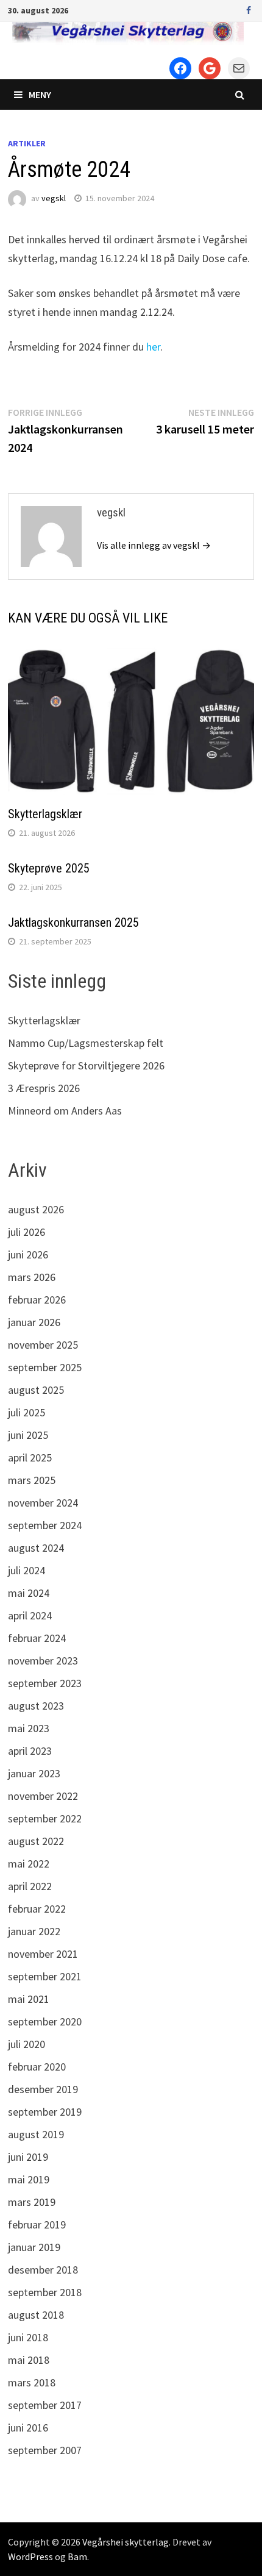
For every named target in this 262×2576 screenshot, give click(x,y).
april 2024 (30, 1615)
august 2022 (36, 1841)
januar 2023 (34, 1773)
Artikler (27, 143)
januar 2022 (34, 1931)
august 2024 (36, 1548)
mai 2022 (29, 1864)
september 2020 (45, 2021)
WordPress (30, 2556)
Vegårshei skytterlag (126, 2542)
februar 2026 (37, 1300)
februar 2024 (37, 1638)
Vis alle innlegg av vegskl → (154, 545)
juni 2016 (28, 2428)
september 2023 (45, 1683)
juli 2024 (27, 1570)
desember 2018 (43, 2270)
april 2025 (30, 1457)
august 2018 (36, 2315)
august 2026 (36, 1209)
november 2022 (43, 1796)
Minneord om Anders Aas (65, 1111)
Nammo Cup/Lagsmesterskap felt (86, 1043)
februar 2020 (37, 2067)
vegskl (54, 198)
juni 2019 (28, 2157)
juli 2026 (27, 1232)
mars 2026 (32, 1277)
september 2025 (45, 1367)
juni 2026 (28, 1254)
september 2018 (45, 2292)
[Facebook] (249, 9)
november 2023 (43, 1661)
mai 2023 (29, 1728)
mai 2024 (29, 1593)
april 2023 (30, 1751)
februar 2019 (37, 2225)
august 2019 (36, 2134)
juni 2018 (28, 2337)
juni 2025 (28, 1435)
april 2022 (30, 1886)
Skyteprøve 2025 (49, 868)
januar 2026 (34, 1322)
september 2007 (45, 2450)
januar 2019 (34, 2247)
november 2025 (43, 1345)
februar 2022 (37, 1909)
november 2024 (43, 1503)
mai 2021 (29, 1999)
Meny (40, 95)
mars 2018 (32, 2382)
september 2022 (45, 1818)
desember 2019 (43, 2089)
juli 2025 (27, 1412)
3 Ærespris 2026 (44, 1088)
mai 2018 (29, 2360)
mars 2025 (32, 1480)
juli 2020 (27, 2044)
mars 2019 (32, 2202)
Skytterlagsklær (45, 814)
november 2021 (43, 1954)
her (153, 347)
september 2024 (45, 1525)
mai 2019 (29, 2179)
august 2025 (36, 1390)
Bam (77, 2556)
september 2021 (45, 1976)
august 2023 (36, 1706)
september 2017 (45, 2405)
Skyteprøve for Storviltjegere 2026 (86, 1065)
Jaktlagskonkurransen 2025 (73, 922)
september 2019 (45, 2112)
